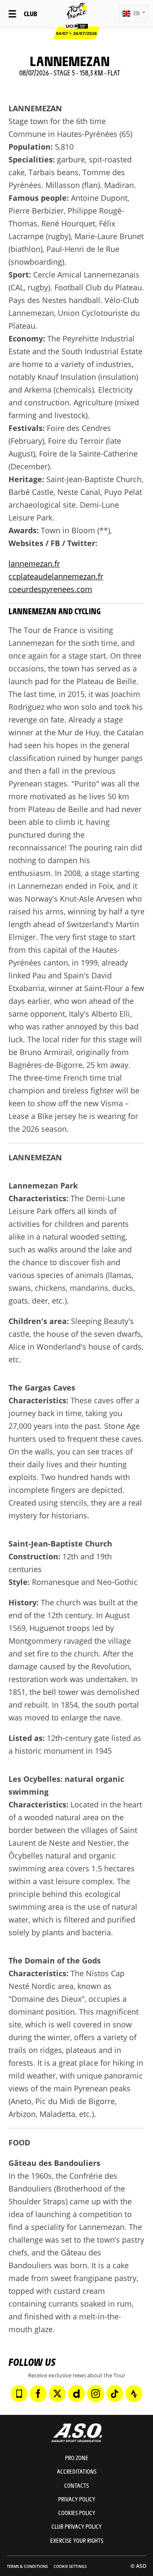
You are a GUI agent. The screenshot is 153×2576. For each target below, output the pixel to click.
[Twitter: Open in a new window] (57, 2394)
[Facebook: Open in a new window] (38, 2394)
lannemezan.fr (34, 564)
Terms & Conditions (27, 2566)
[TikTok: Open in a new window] (115, 2394)
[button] (134, 14)
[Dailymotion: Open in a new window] (76, 2394)
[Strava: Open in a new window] (134, 2394)
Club (30, 13)
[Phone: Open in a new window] (19, 2394)
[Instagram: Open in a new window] (96, 2394)
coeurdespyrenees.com (50, 589)
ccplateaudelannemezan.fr (56, 576)
